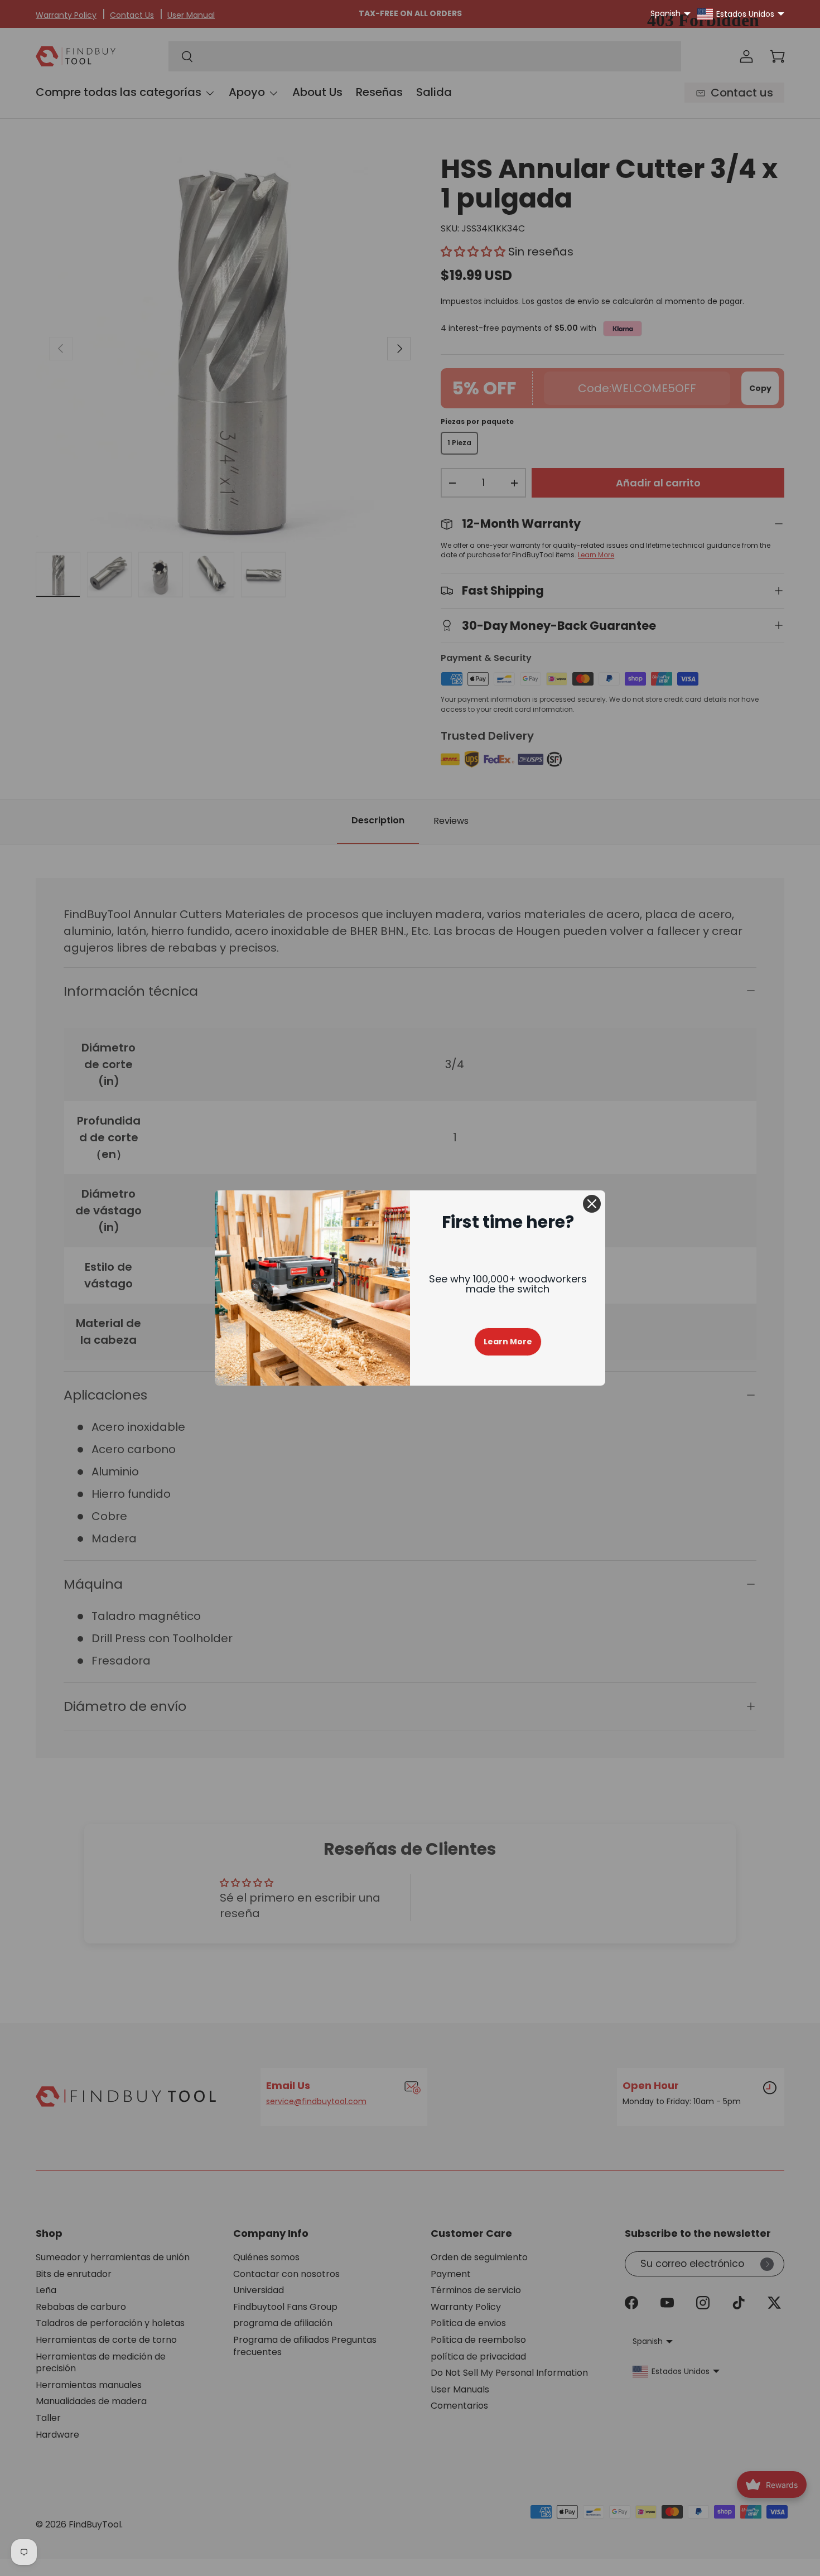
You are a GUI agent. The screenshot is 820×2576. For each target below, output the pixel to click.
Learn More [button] (508, 1342)
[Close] (592, 1204)
